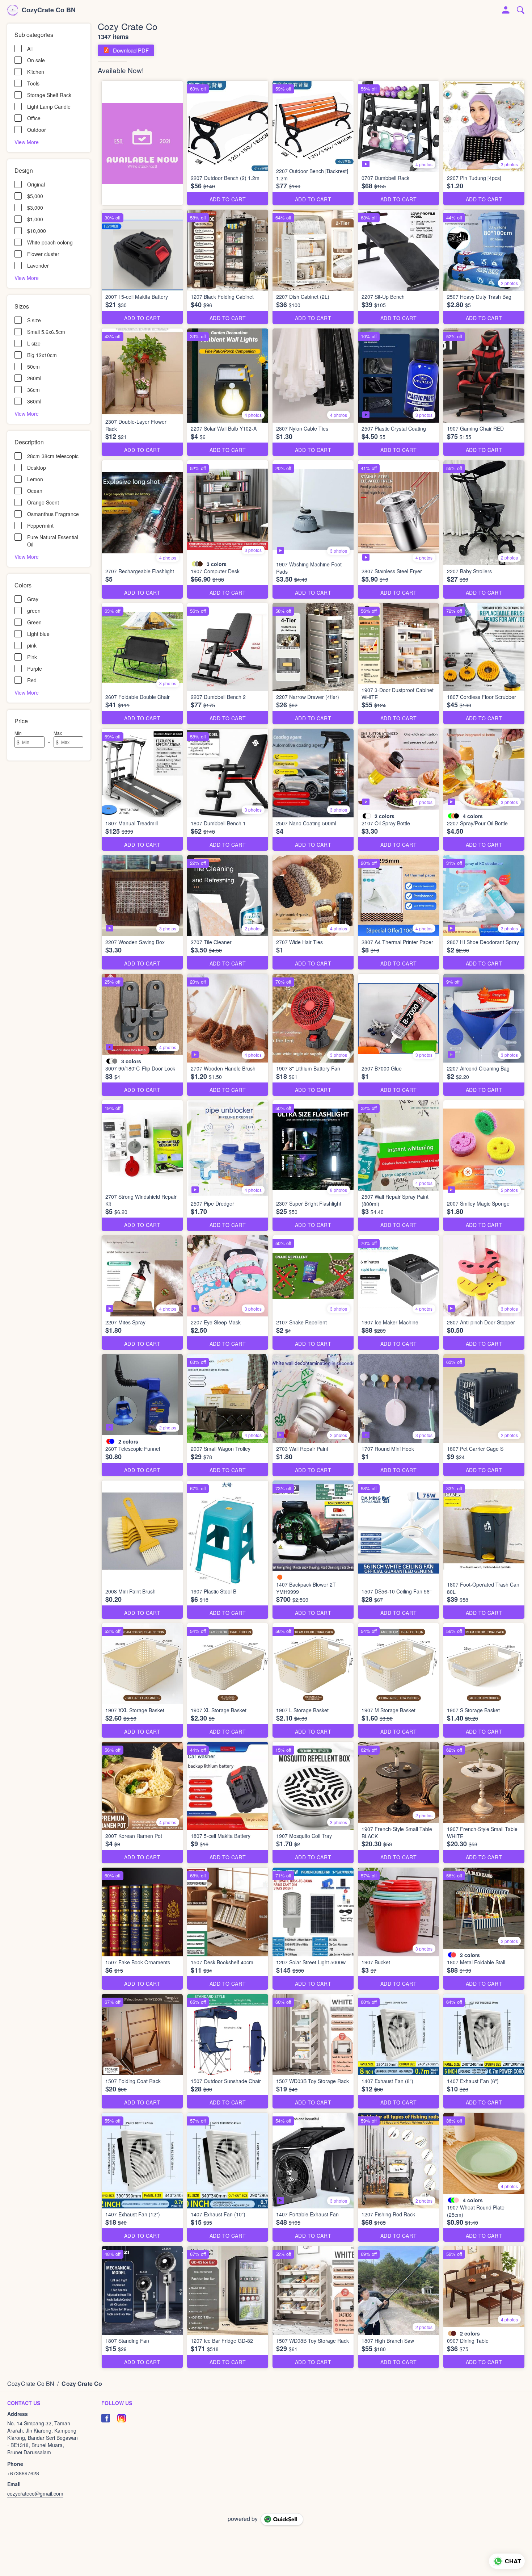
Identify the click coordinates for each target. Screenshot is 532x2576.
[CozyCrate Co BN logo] (13, 10)
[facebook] (106, 2418)
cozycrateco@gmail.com (35, 2493)
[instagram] (122, 2418)
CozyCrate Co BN (49, 10)
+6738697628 (23, 2473)
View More (27, 142)
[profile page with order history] (506, 10)
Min (18, 733)
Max (58, 733)
